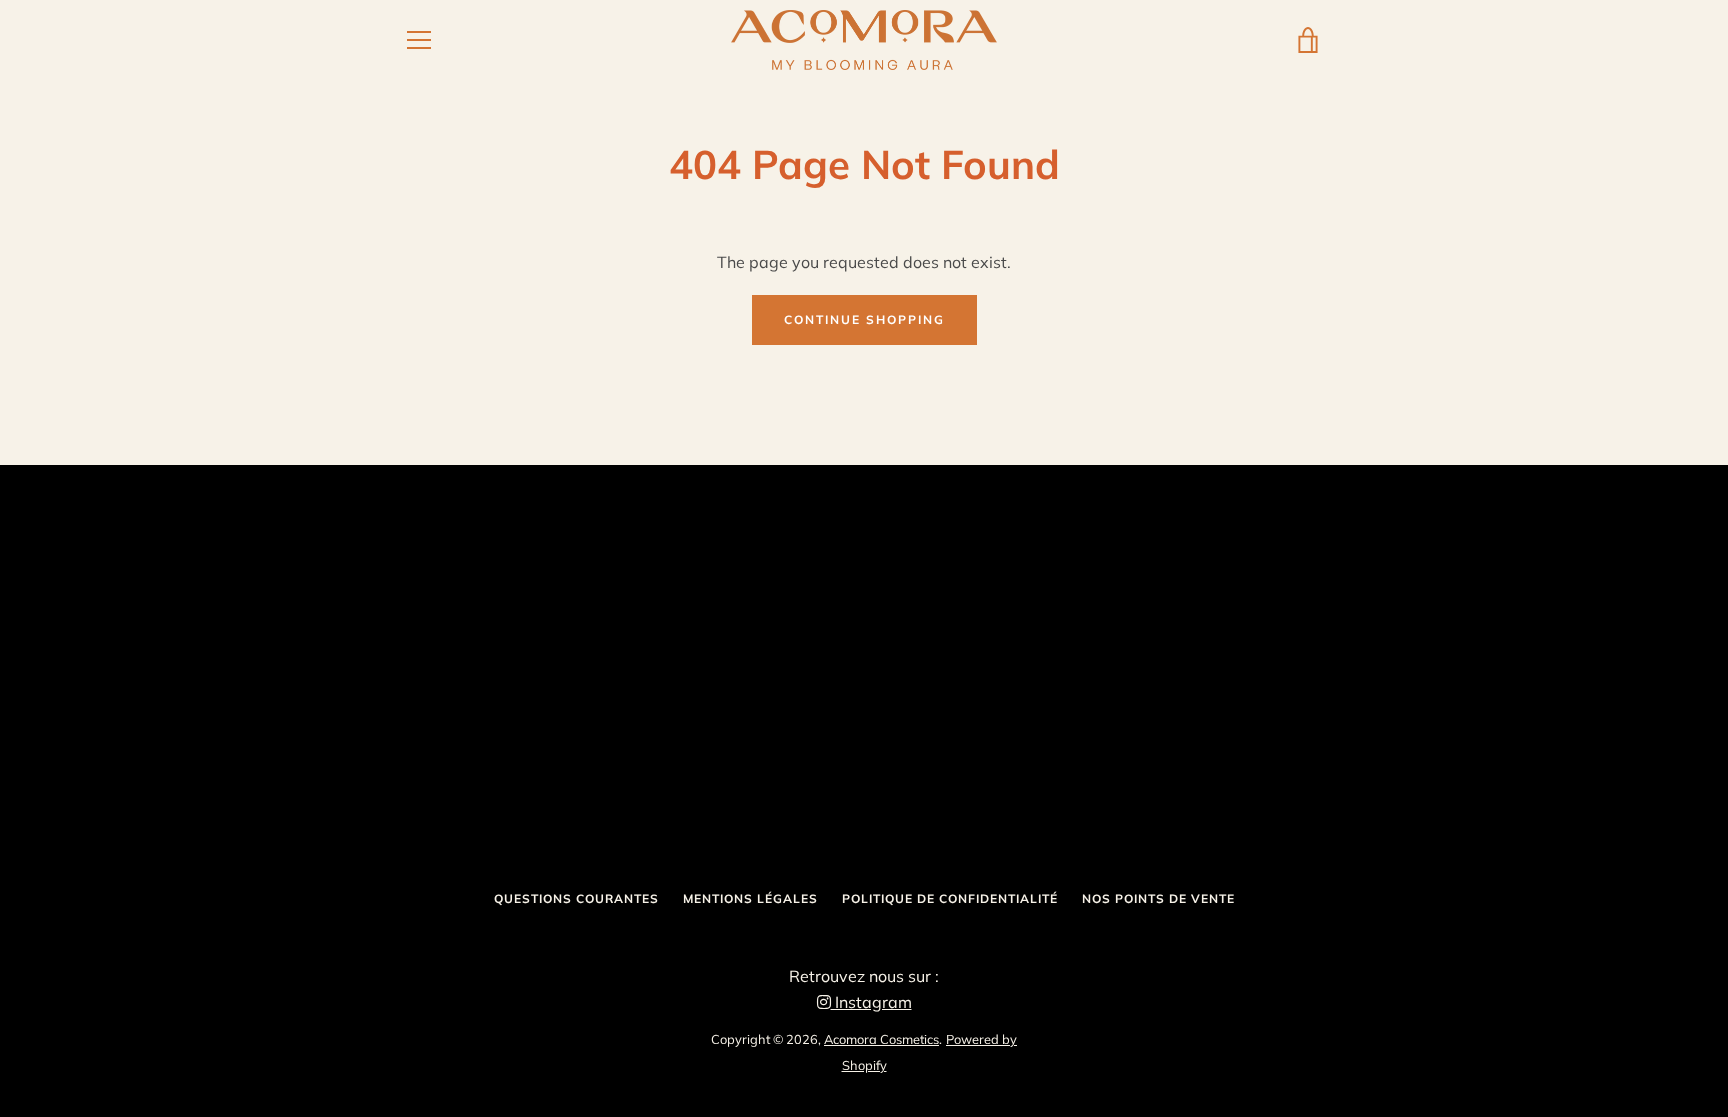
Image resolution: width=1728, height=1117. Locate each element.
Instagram (871, 1002)
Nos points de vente (1158, 898)
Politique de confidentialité (950, 898)
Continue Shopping (864, 319)
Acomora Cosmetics (881, 1039)
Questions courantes (576, 898)
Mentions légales (750, 898)
